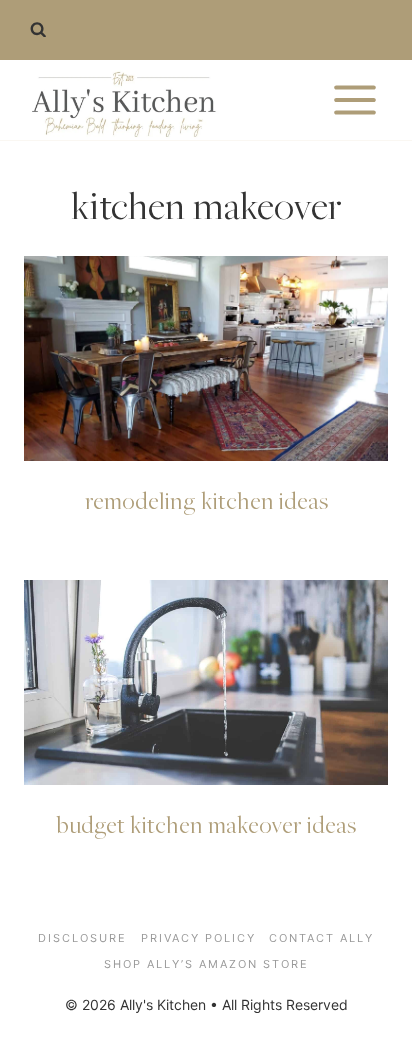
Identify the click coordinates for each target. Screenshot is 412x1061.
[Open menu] (354, 99)
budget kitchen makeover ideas (206, 824)
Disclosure (82, 938)
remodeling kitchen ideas (206, 500)
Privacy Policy (198, 938)
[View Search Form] (38, 30)
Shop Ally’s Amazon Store (206, 964)
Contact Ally (321, 938)
